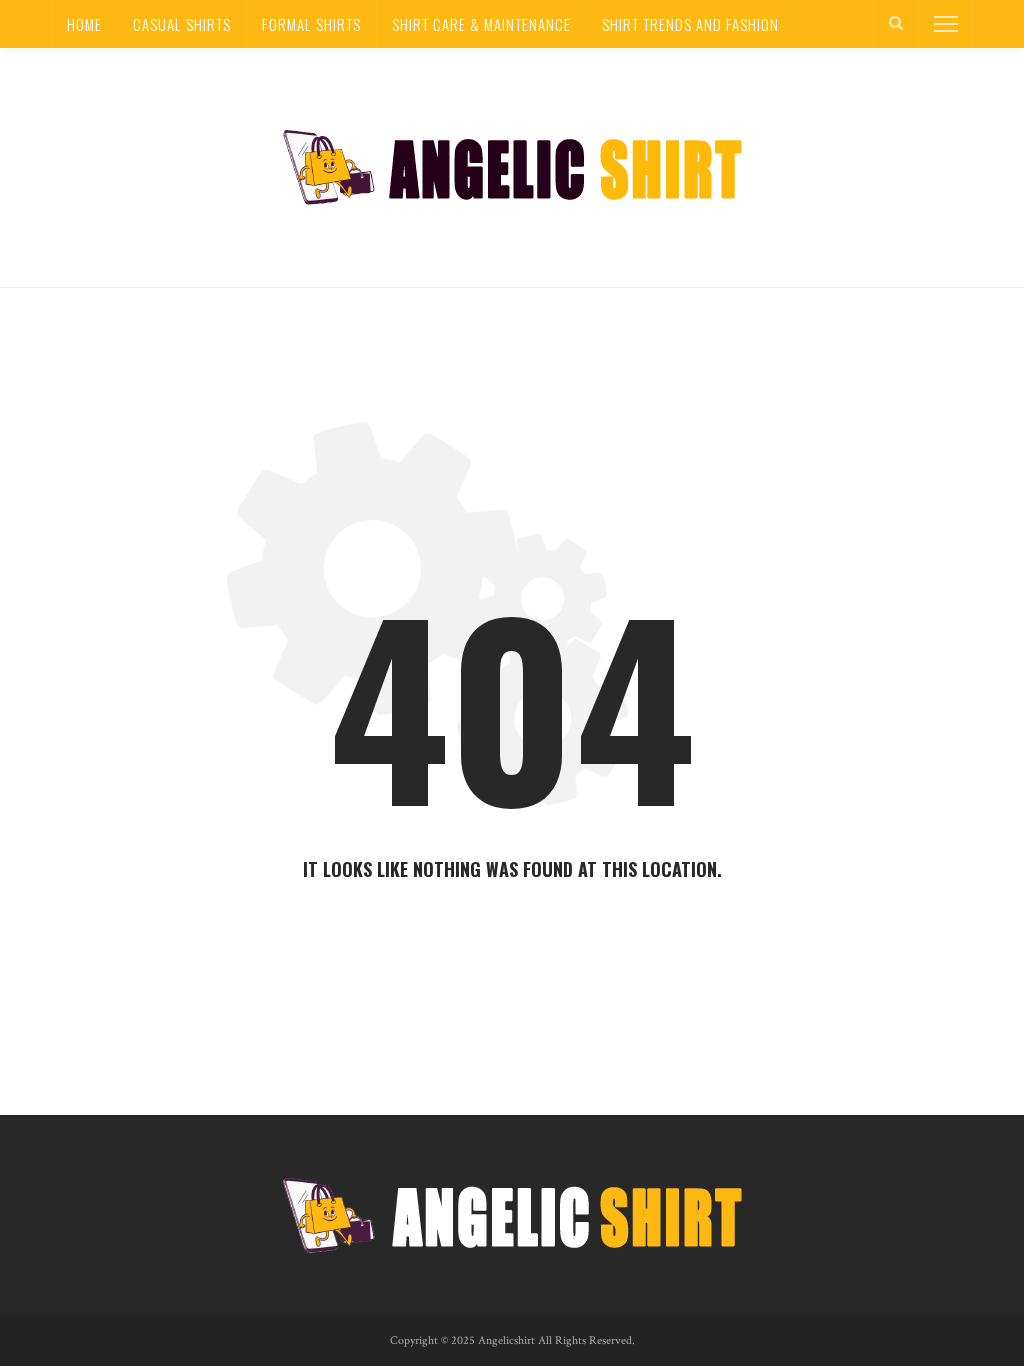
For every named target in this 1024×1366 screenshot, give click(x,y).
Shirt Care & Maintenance (481, 24)
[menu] (946, 24)
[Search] (896, 24)
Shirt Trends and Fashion (690, 24)
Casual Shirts (182, 24)
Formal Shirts (311, 24)
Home (84, 24)
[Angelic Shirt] (512, 166)
